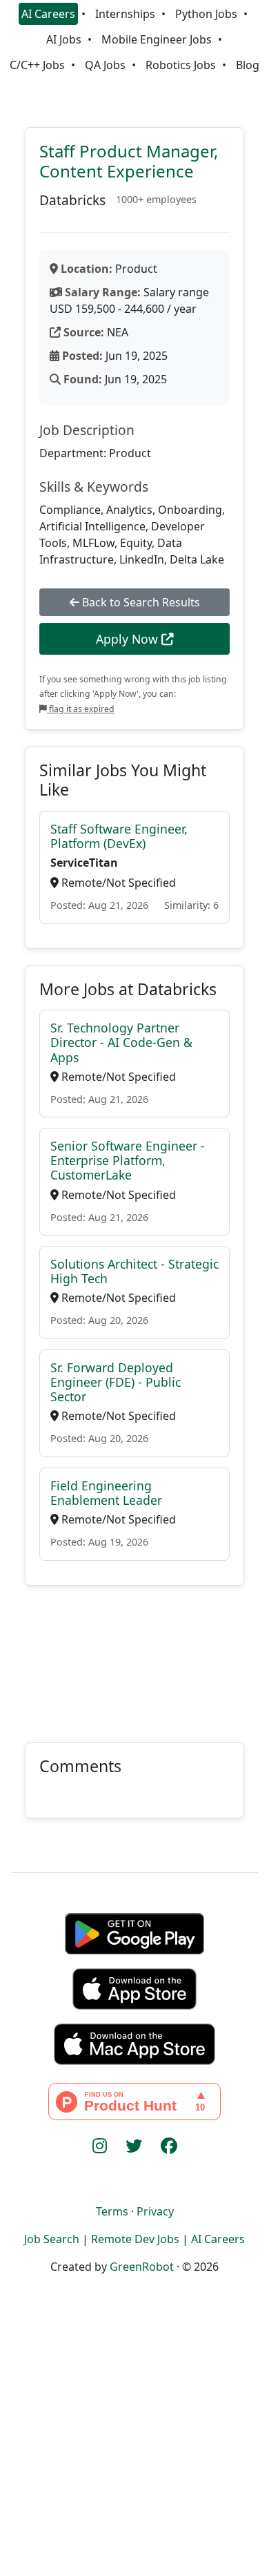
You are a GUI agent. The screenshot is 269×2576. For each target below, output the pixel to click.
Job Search (52, 2239)
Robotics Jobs (181, 65)
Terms (112, 2211)
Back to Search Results (140, 602)
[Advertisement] (134, 1656)
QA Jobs (105, 65)
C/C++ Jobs (37, 65)
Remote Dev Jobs (135, 2239)
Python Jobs (206, 14)
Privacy (155, 2211)
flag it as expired (81, 709)
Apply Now (129, 639)
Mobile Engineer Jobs (157, 39)
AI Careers (48, 14)
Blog (248, 65)
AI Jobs (64, 39)
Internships (125, 14)
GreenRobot (142, 2267)
